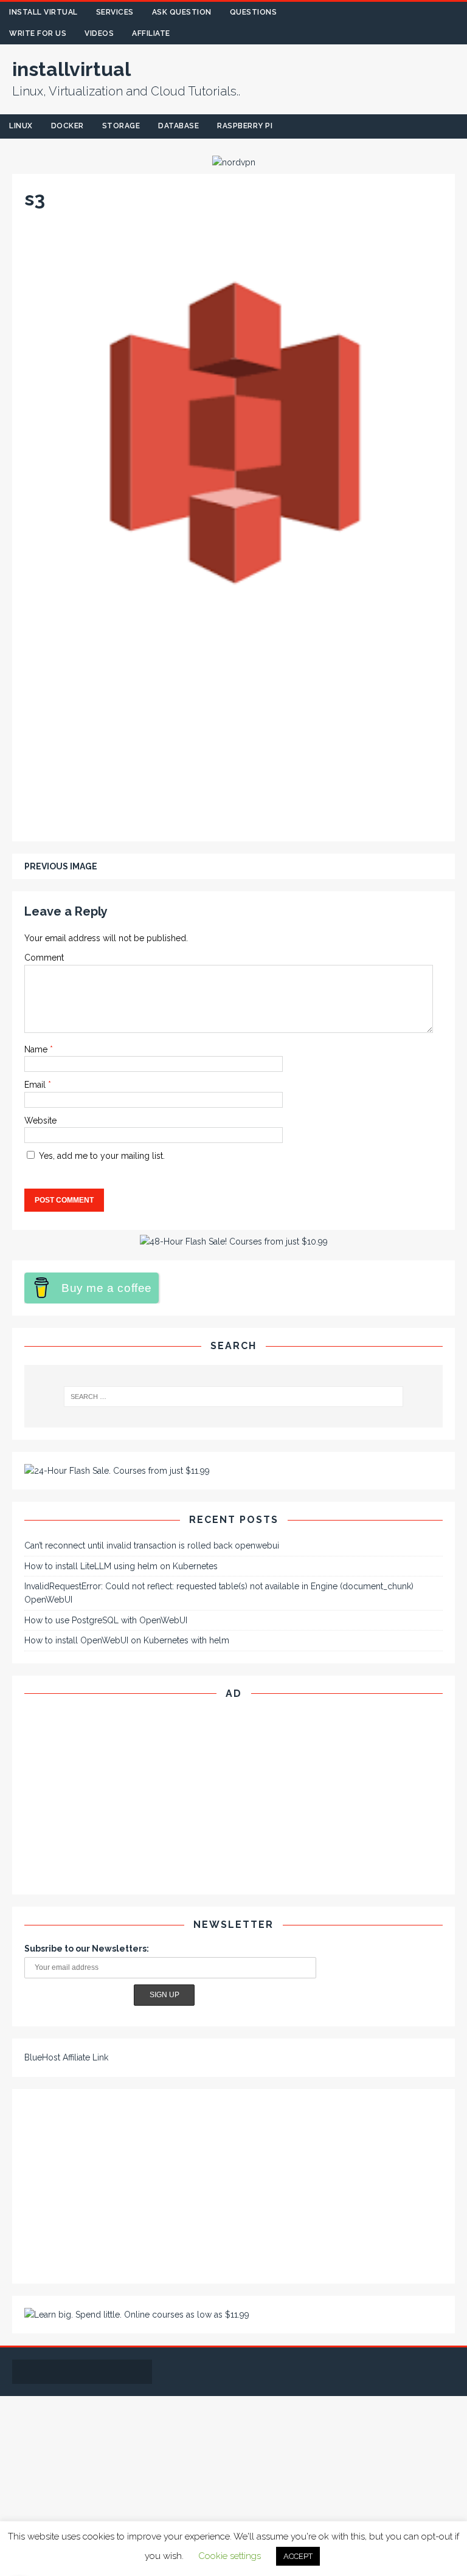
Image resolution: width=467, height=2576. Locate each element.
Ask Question (182, 12)
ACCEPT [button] (298, 2556)
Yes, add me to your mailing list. (101, 1156)
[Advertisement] (233, 739)
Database (178, 126)
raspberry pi (245, 126)
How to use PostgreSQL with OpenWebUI (106, 1620)
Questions (254, 12)
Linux (21, 126)
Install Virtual (43, 12)
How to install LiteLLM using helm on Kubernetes (121, 1566)
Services (115, 12)
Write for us (38, 33)
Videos (99, 33)
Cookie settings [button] (230, 2556)
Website (40, 1121)
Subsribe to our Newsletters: (87, 1949)
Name (37, 1049)
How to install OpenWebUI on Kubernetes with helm (127, 1640)
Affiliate (151, 33)
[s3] (233, 635)
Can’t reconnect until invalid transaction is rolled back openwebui (152, 1545)
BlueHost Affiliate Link (66, 2057)
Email (36, 1085)
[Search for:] (233, 1397)
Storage (121, 126)
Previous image (61, 866)
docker (67, 126)
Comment (44, 958)
